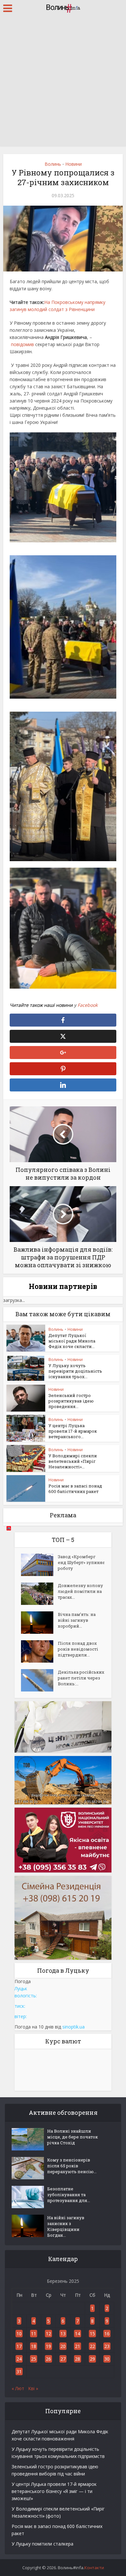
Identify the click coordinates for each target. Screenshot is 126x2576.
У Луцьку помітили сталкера (42, 2544)
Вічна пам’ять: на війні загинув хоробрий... (77, 1620)
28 (78, 2359)
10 (19, 2334)
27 (63, 2359)
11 (34, 2334)
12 (48, 2334)
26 (48, 2359)
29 (92, 2359)
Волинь (53, 164)
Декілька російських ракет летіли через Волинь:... (81, 1678)
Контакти (94, 2568)
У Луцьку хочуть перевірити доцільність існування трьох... (75, 1371)
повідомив (22, 344)
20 (63, 2346)
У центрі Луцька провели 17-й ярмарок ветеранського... (73, 1431)
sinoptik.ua (73, 2027)
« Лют (18, 2388)
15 (92, 2334)
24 (19, 2359)
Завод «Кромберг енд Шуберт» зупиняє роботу (81, 1562)
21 (78, 2346)
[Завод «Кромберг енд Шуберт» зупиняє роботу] (39, 1565)
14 (78, 2334)
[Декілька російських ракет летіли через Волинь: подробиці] (39, 1680)
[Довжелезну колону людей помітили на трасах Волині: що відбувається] (39, 1594)
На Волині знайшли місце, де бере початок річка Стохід (73, 2137)
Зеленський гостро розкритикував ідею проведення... (71, 1401)
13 (63, 2334)
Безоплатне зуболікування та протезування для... (69, 2195)
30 (107, 2359)
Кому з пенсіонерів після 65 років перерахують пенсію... (72, 2166)
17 (19, 2346)
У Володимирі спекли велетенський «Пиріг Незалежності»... (73, 1461)
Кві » (33, 2388)
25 (34, 2359)
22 (92, 2346)
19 (48, 2346)
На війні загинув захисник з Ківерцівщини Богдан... (66, 2226)
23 (107, 2346)
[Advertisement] (63, 83)
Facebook (88, 1005)
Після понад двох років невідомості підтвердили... (78, 1649)
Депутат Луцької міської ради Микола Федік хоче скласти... (72, 1341)
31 (19, 2371)
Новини (73, 164)
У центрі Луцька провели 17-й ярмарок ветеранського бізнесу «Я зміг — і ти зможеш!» (54, 2491)
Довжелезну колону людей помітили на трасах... (80, 1591)
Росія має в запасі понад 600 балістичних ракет (75, 1489)
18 (34, 2346)
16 (107, 2334)
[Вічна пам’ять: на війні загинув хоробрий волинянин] (39, 1623)
